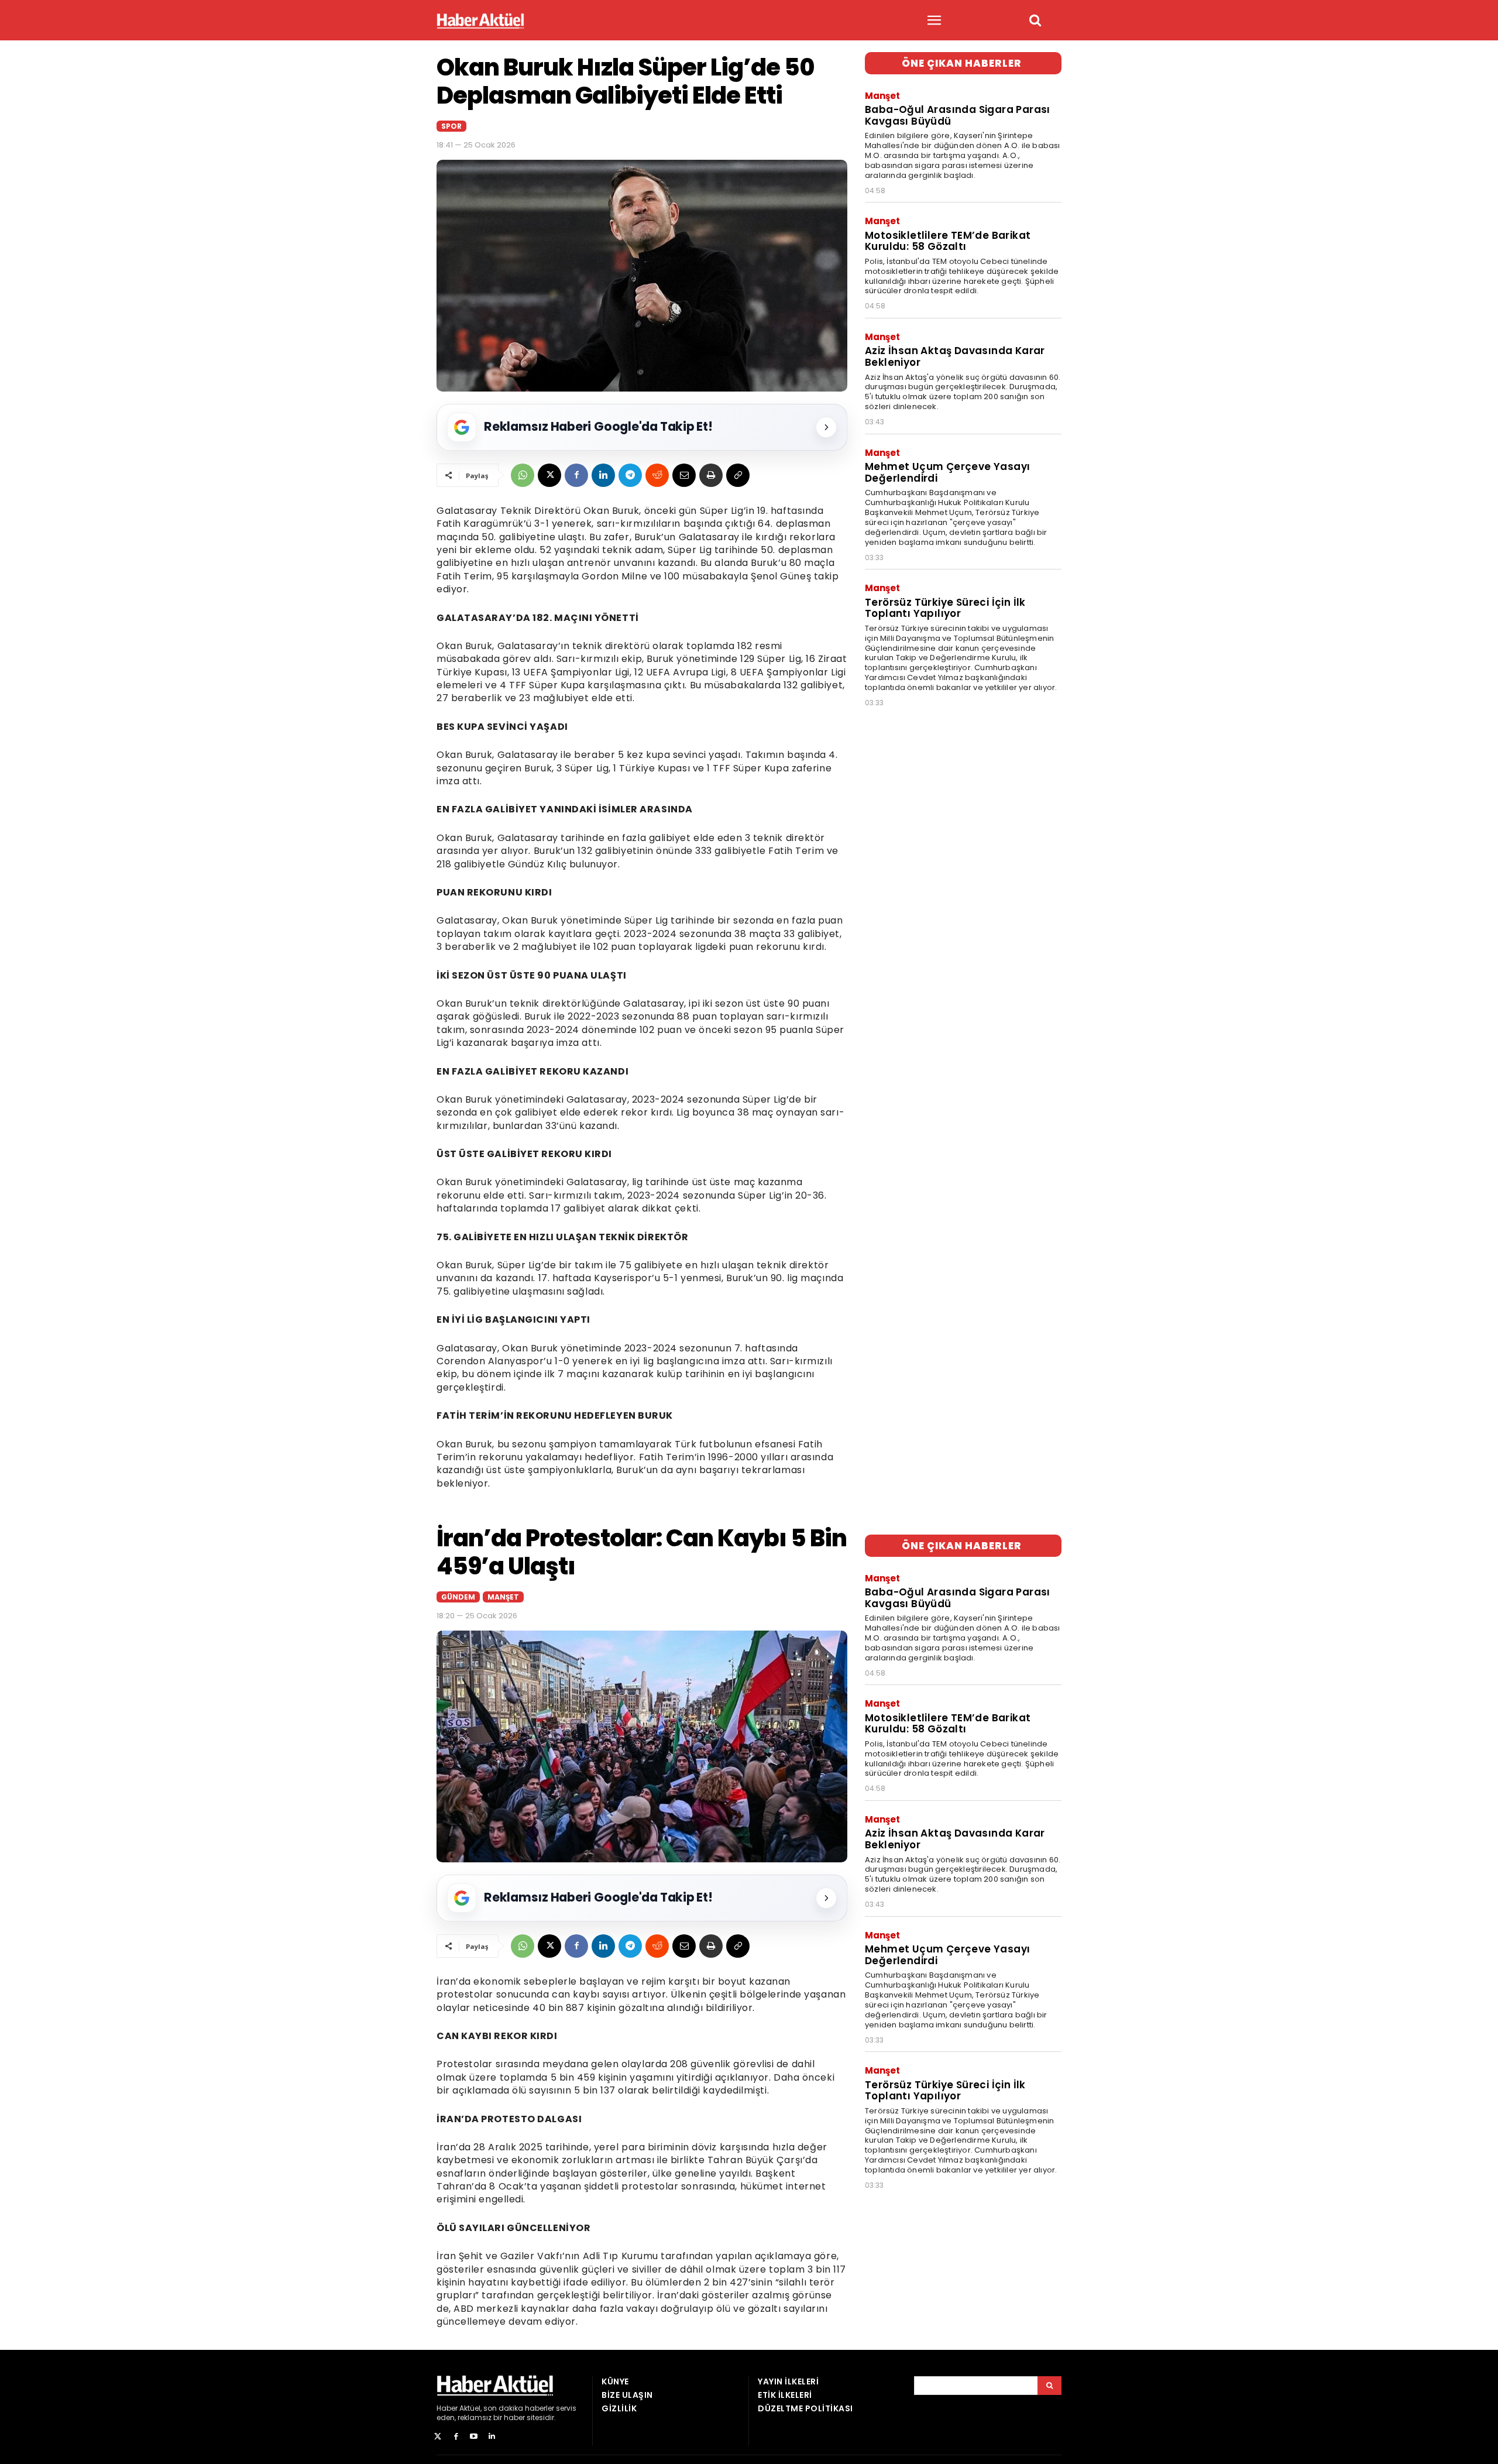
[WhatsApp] (523, 475)
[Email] (684, 475)
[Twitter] (438, 2437)
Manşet (882, 96)
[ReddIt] (657, 475)
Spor (451, 126)
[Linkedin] (603, 475)
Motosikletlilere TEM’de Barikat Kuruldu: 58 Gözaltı (948, 241)
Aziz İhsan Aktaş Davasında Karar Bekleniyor (955, 356)
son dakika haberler (519, 2408)
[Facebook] (576, 475)
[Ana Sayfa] (480, 21)
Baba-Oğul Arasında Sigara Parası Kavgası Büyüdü (958, 115)
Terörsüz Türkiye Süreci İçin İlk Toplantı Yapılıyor (945, 608)
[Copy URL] (738, 475)
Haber (447, 2408)
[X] (549, 475)
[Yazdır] (711, 475)
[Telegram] (630, 475)
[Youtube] (474, 2437)
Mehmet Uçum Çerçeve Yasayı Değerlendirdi (947, 472)
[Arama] (1049, 2386)
